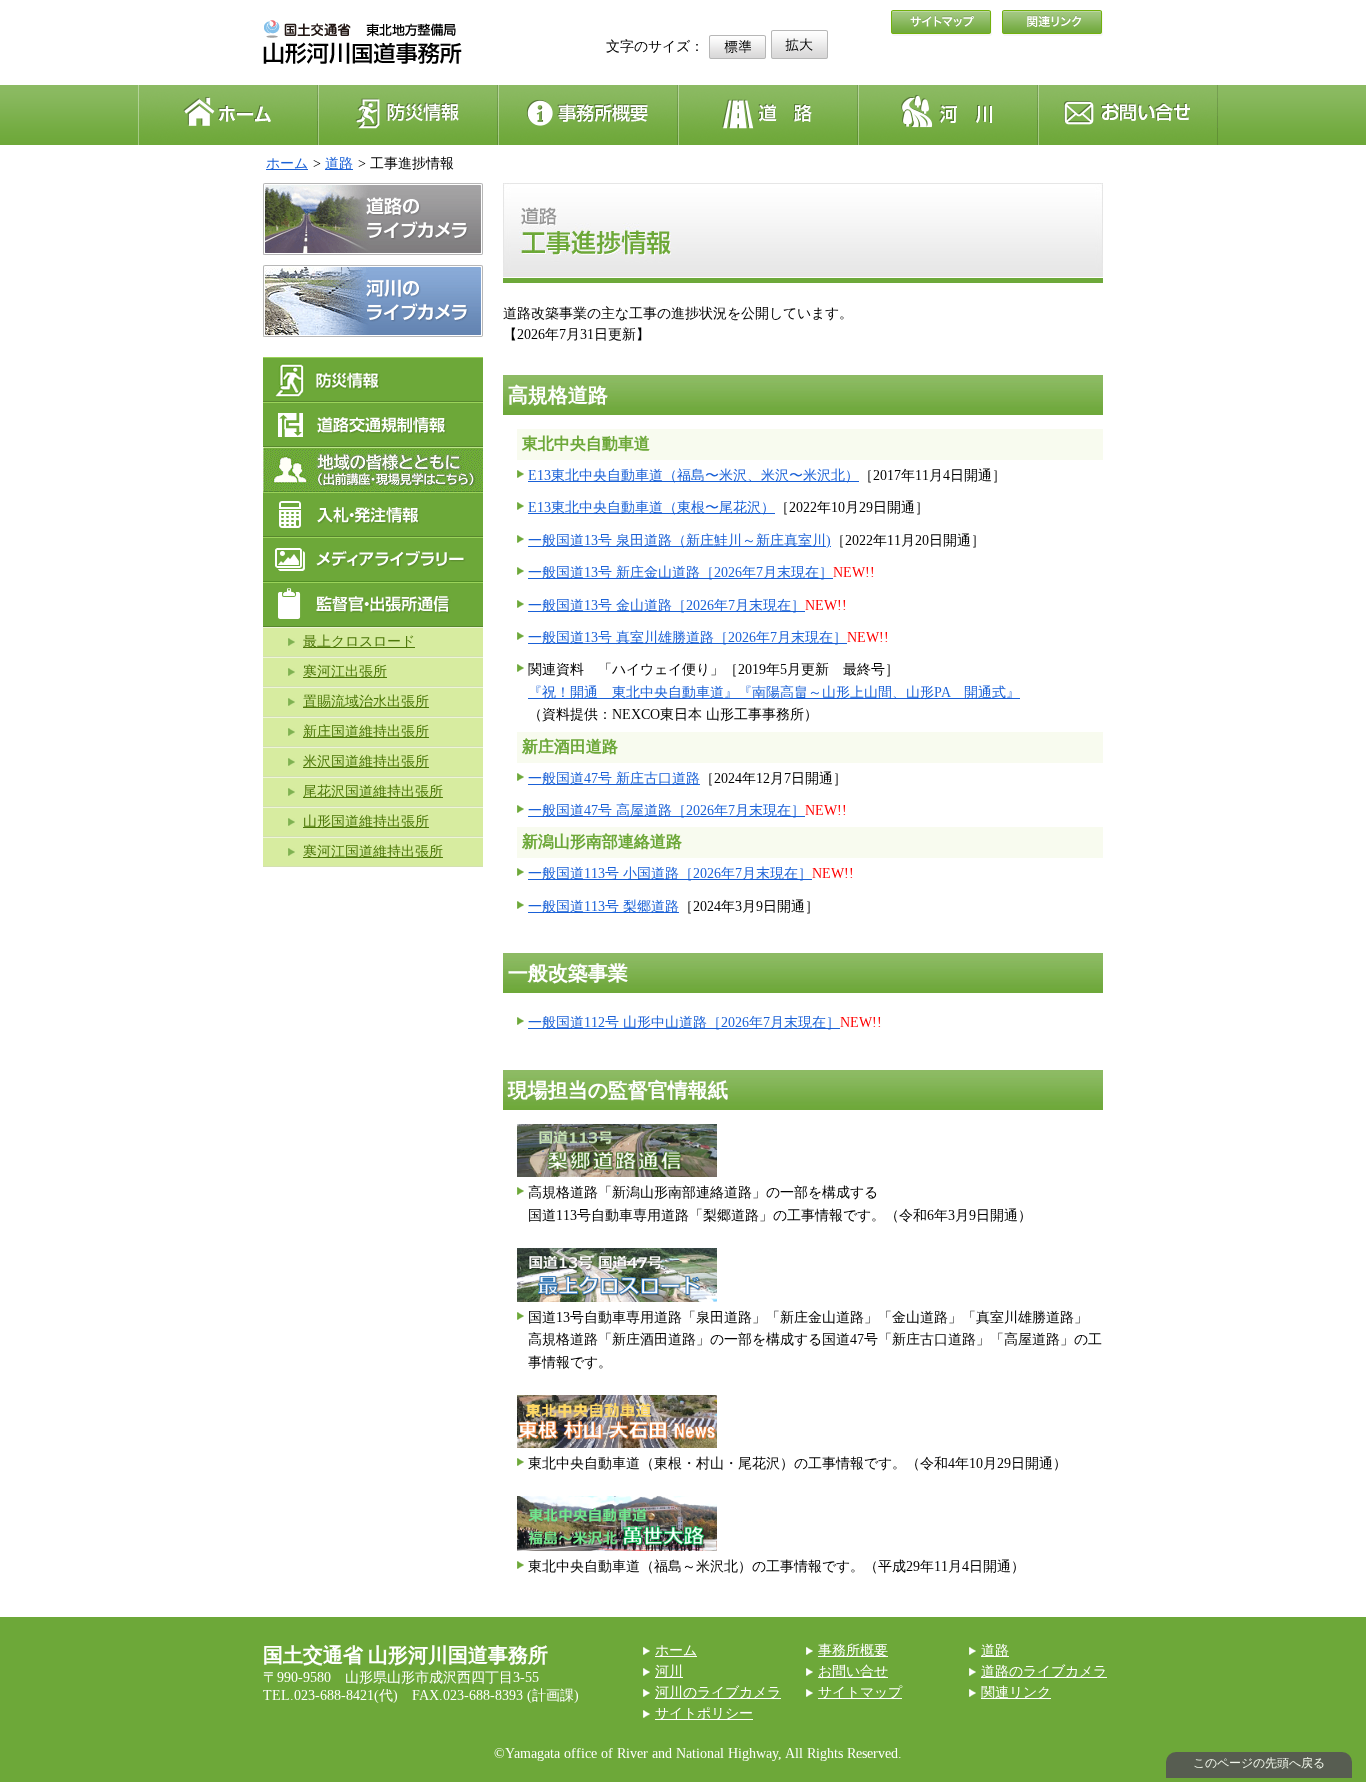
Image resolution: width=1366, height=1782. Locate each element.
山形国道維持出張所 (366, 821)
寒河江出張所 (345, 671)
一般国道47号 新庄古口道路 (614, 778)
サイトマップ (860, 1692)
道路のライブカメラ (1044, 1671)
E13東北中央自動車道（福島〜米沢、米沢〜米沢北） (693, 475)
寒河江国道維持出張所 (373, 851)
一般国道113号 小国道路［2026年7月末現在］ (670, 873)
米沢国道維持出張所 (366, 761)
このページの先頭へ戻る (1259, 1763)
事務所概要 (853, 1650)
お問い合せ (853, 1671)
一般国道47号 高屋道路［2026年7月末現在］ (666, 810)
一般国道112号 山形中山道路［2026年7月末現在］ (684, 1022)
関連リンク (1016, 1692)
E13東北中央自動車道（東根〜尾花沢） (651, 507)
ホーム (287, 163)
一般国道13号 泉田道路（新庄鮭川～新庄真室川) (679, 540)
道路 (339, 163)
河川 (669, 1671)
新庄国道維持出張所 (366, 731)
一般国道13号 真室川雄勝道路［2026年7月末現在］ (687, 637)
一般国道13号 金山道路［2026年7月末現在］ (666, 605)
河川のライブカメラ (718, 1692)
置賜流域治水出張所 (366, 701)
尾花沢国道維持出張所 (373, 791)
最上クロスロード (359, 641)
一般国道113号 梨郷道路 (603, 906)
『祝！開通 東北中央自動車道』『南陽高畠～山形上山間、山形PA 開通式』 (774, 692)
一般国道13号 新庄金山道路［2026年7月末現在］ (680, 572)
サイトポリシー (704, 1713)
